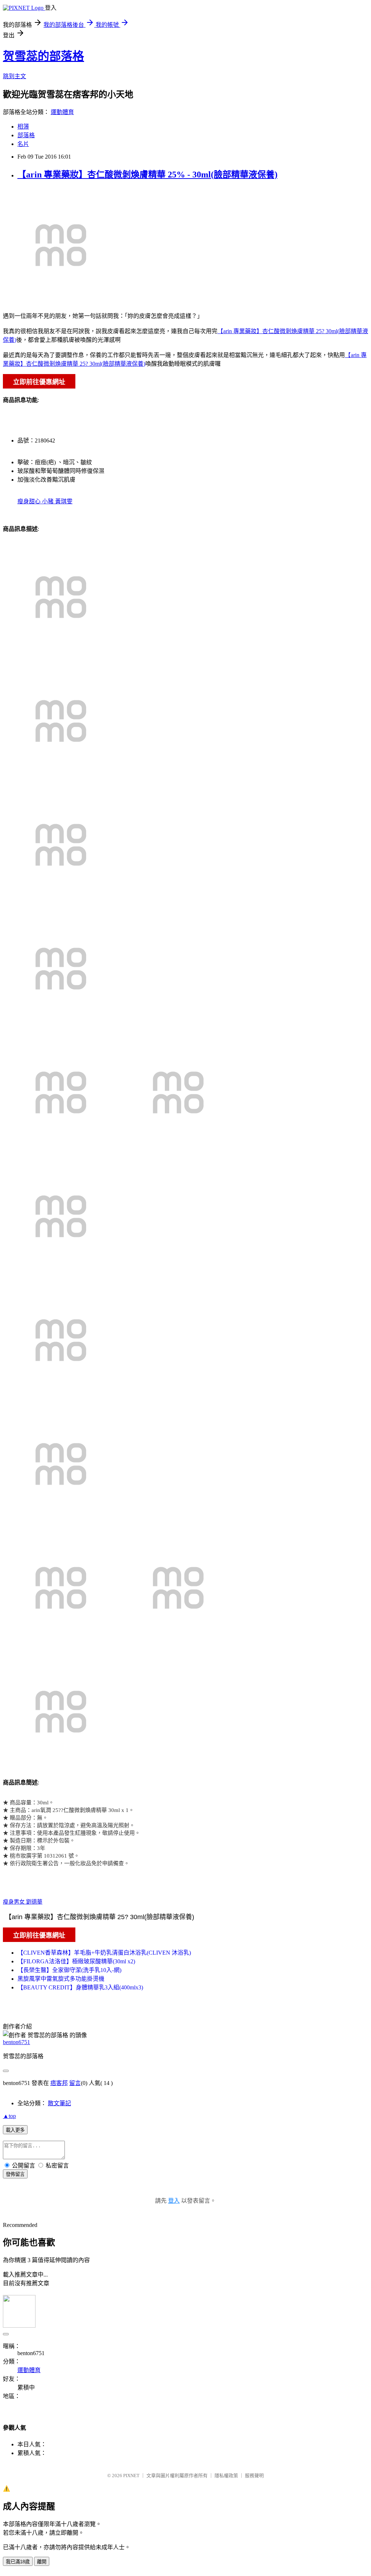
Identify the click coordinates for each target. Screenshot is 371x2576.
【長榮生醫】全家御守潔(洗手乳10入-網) (69, 1970)
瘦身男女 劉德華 (23, 1902)
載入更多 (15, 2130)
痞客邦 (59, 2083)
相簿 (23, 127)
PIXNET (131, 2476)
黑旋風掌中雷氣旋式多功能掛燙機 (61, 1979)
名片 (23, 144)
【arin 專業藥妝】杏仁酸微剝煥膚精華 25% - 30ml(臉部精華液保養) (147, 175)
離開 (42, 2562)
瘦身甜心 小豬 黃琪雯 (45, 501)
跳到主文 (14, 76)
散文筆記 (59, 2103)
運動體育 (62, 112)
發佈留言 (15, 2174)
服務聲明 (254, 2476)
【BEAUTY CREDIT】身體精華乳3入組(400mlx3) (80, 1987)
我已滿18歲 (18, 2562)
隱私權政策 (226, 2476)
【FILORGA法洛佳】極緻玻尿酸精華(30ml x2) (76, 1961)
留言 (75, 2083)
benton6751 (16, 2042)
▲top (9, 2116)
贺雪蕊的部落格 (43, 56)
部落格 (26, 135)
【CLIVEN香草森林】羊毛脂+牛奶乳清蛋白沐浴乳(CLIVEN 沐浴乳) (104, 1953)
